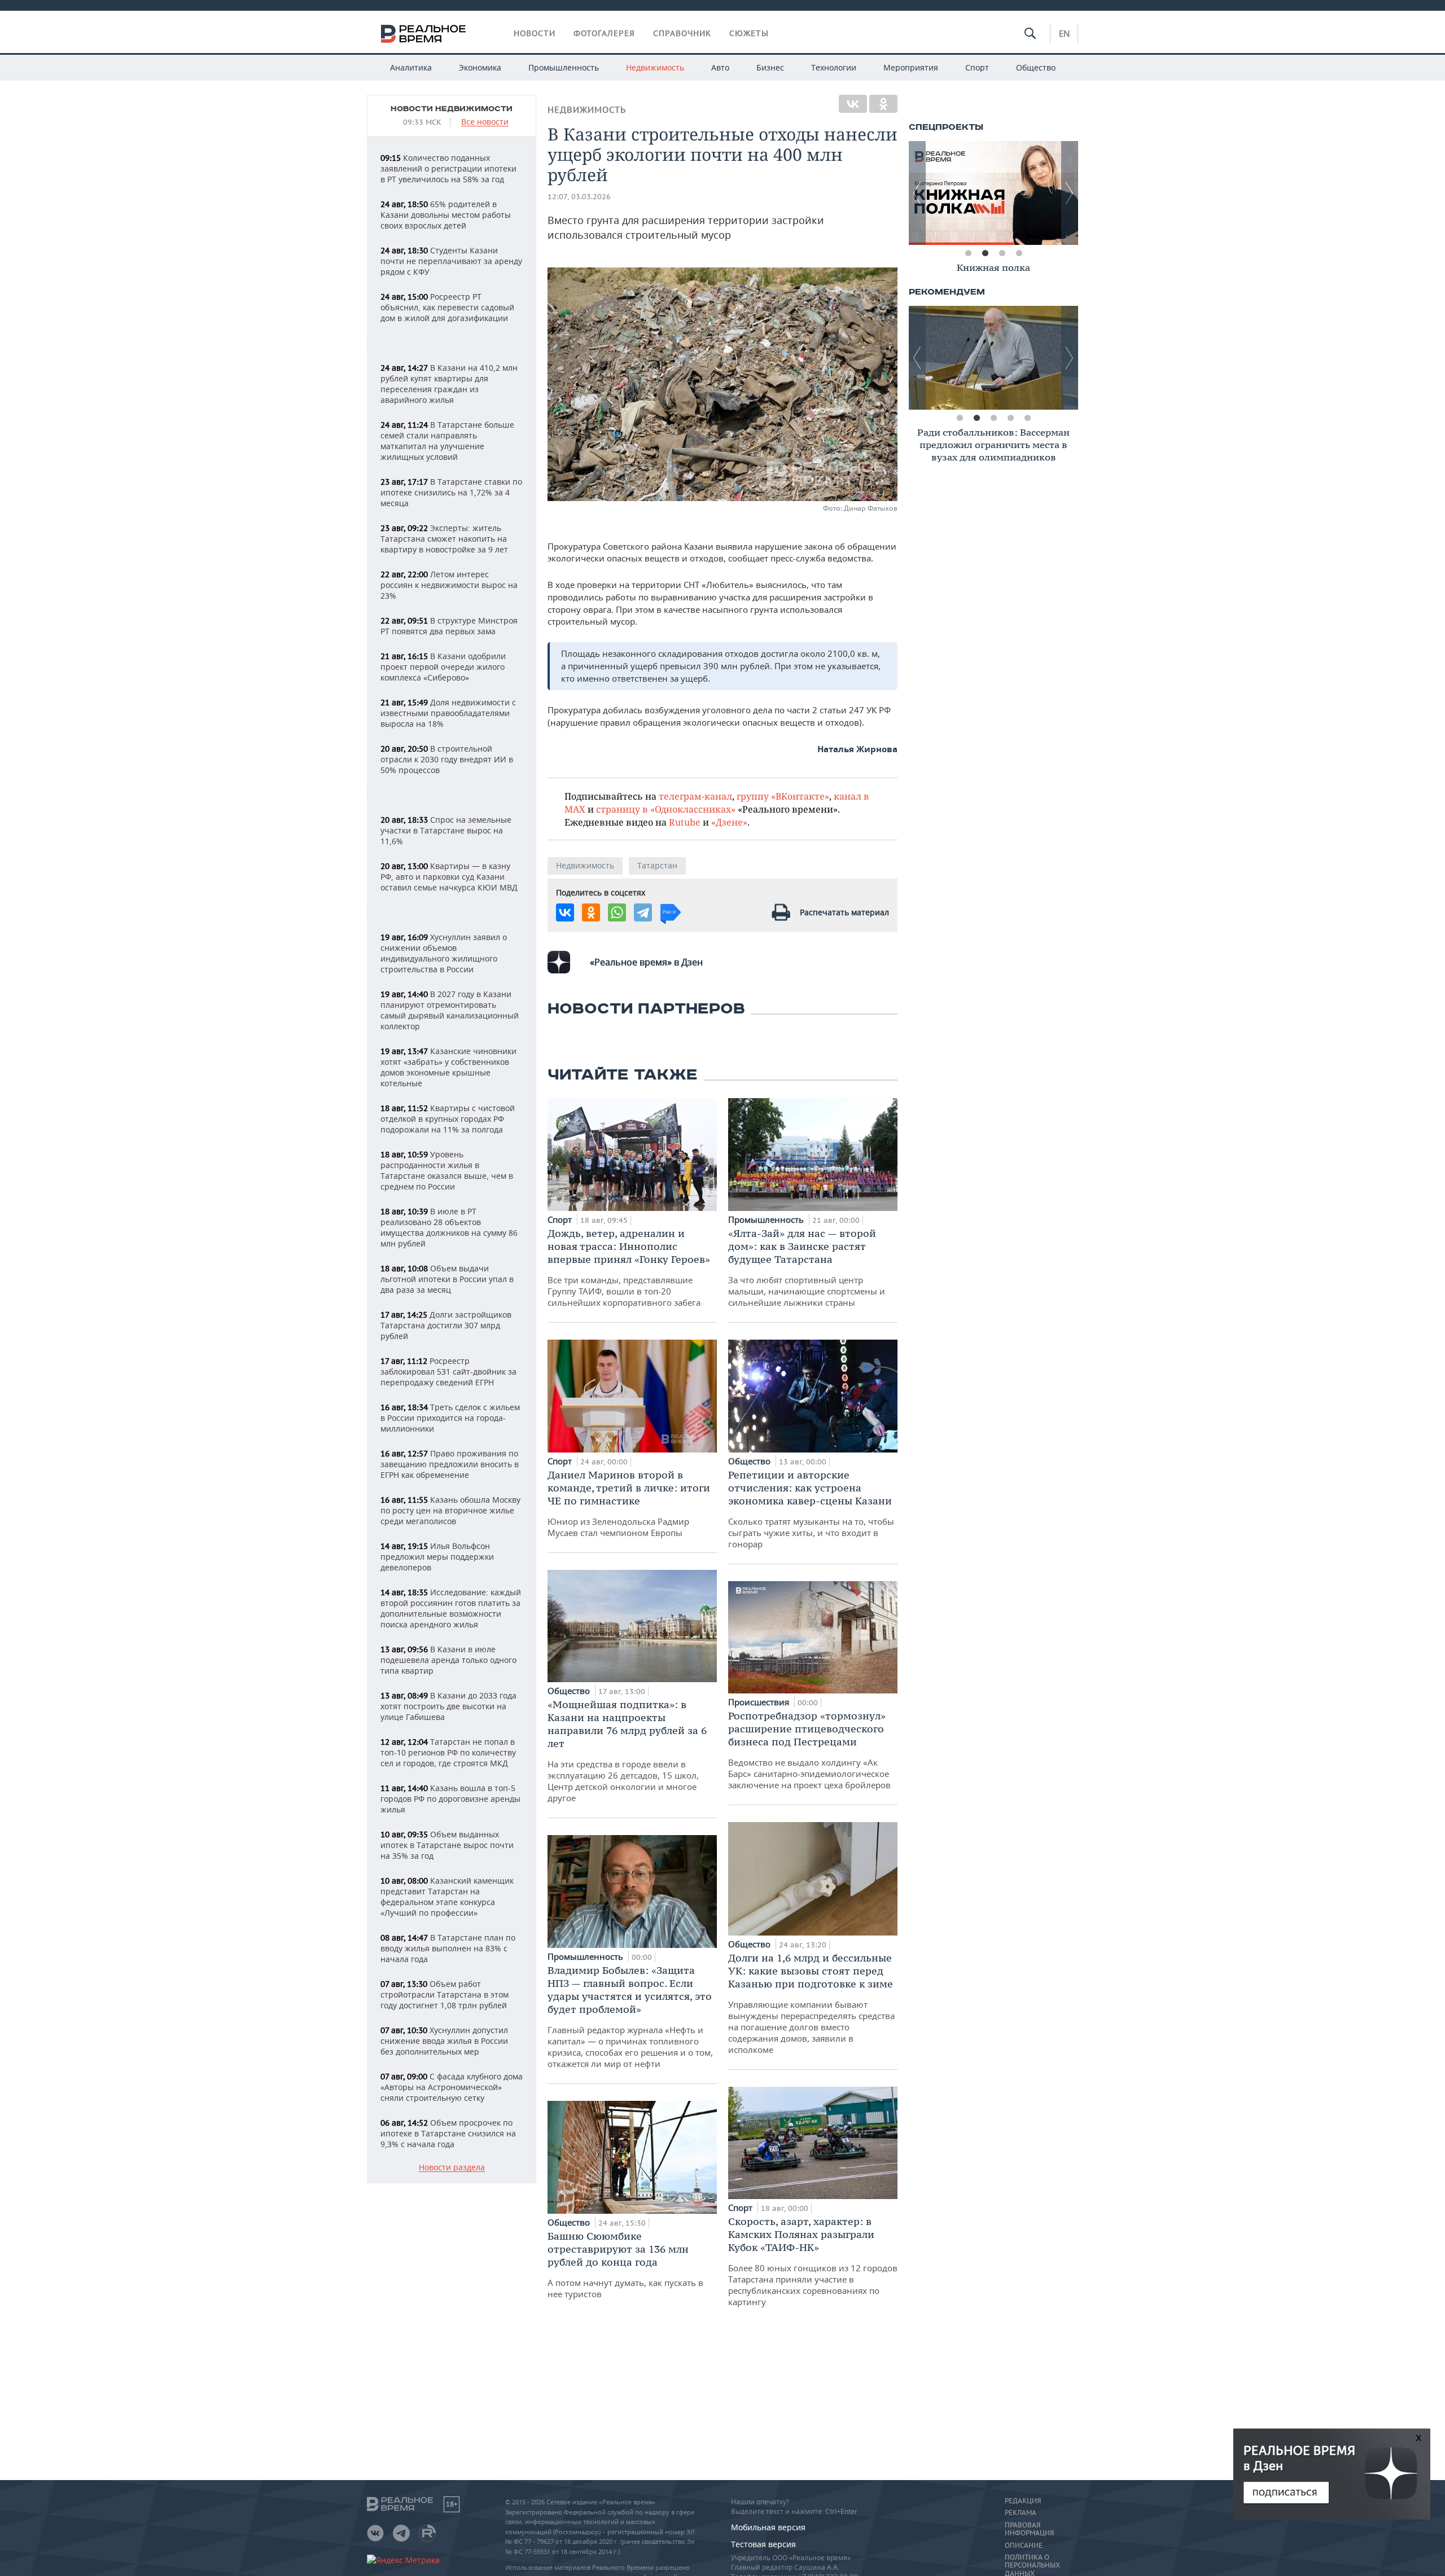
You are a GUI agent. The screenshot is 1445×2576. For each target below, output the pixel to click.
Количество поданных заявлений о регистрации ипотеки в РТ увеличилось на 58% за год (448, 168)
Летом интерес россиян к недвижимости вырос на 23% (449, 585)
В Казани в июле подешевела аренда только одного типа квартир (448, 1660)
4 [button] (1019, 253)
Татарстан (657, 865)
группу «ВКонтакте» (783, 796)
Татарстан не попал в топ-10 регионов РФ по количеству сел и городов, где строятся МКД (448, 1752)
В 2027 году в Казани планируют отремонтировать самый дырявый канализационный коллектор (450, 1010)
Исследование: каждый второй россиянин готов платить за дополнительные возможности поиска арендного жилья (451, 1608)
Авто (720, 67)
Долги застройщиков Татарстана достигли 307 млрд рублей (446, 1325)
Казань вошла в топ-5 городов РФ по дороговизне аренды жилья (450, 1799)
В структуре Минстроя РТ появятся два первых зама (449, 626)
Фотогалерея (604, 33)
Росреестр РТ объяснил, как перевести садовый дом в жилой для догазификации (447, 307)
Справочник (682, 33)
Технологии (834, 67)
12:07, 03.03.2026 (579, 197)
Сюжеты (749, 33)
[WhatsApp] (617, 912)
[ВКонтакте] (853, 104)
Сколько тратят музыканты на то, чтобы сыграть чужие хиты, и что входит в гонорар (811, 1509)
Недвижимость (655, 67)
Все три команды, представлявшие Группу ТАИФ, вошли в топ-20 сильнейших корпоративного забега (629, 1267)
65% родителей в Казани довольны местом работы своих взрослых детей (446, 215)
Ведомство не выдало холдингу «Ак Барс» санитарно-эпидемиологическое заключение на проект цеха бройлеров (809, 1750)
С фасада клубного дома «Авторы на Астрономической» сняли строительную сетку (452, 2087)
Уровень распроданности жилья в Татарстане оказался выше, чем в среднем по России (447, 1170)
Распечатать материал (844, 912)
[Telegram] (643, 912)
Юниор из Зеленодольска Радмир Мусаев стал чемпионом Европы (629, 1503)
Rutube (685, 822)
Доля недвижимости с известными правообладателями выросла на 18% (448, 713)
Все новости (485, 122)
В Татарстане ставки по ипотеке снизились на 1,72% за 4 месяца (451, 492)
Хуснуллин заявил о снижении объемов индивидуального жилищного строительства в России (444, 953)
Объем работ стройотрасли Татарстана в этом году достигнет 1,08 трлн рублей (445, 1994)
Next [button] (1070, 193)
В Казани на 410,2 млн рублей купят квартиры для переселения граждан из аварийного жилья (449, 384)
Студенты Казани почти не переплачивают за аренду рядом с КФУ (451, 261)
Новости (535, 33)
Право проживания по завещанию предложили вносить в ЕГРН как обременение (450, 1464)
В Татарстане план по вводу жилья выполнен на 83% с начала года (448, 1948)
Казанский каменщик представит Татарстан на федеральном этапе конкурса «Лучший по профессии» (447, 1897)
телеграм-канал (695, 796)
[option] (993, 193)
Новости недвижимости (452, 109)
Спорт (977, 67)
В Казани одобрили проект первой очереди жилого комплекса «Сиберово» (443, 667)
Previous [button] (917, 193)
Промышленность (564, 67)
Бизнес (770, 67)
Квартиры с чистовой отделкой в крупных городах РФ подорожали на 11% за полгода (448, 1119)
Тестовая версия (763, 2544)
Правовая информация (1029, 2529)
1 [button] (968, 253)
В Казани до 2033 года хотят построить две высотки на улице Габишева (448, 1706)
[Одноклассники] (883, 104)
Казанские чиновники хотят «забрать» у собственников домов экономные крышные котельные (448, 1067)
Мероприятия (911, 67)
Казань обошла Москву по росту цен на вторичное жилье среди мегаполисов (450, 1510)
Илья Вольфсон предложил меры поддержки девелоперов (437, 1557)
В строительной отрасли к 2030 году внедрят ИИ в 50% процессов (447, 759)
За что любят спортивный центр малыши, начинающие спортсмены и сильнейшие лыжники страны (807, 1267)
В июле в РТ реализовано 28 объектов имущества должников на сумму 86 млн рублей (449, 1227)
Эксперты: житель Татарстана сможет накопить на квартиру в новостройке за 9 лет (444, 539)
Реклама (1021, 2513)
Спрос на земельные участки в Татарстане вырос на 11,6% (446, 830)
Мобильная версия (768, 2527)
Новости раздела (452, 2168)
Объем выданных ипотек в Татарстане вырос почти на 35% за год (447, 1845)
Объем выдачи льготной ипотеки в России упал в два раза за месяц (447, 1279)
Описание (1024, 2546)
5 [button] (1027, 418)
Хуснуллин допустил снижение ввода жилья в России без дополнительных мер (444, 2041)
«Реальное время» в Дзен (646, 962)
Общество (1036, 67)
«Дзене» (729, 822)
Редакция (1023, 2501)
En (1064, 33)
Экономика (480, 67)
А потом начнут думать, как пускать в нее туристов (625, 2265)
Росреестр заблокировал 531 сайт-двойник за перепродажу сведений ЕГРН (448, 1372)
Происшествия (760, 1702)
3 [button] (1002, 253)
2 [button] (985, 253)
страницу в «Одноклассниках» (666, 809)
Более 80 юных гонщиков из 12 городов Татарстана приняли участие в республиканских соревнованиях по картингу (813, 2261)
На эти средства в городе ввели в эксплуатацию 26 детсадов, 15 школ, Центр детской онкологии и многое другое (627, 1751)
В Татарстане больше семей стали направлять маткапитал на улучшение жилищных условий (447, 441)
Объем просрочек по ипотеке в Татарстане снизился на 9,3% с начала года (448, 2133)
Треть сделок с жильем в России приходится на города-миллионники (450, 1418)
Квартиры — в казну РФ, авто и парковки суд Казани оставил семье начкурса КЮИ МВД (449, 877)
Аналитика (411, 67)
